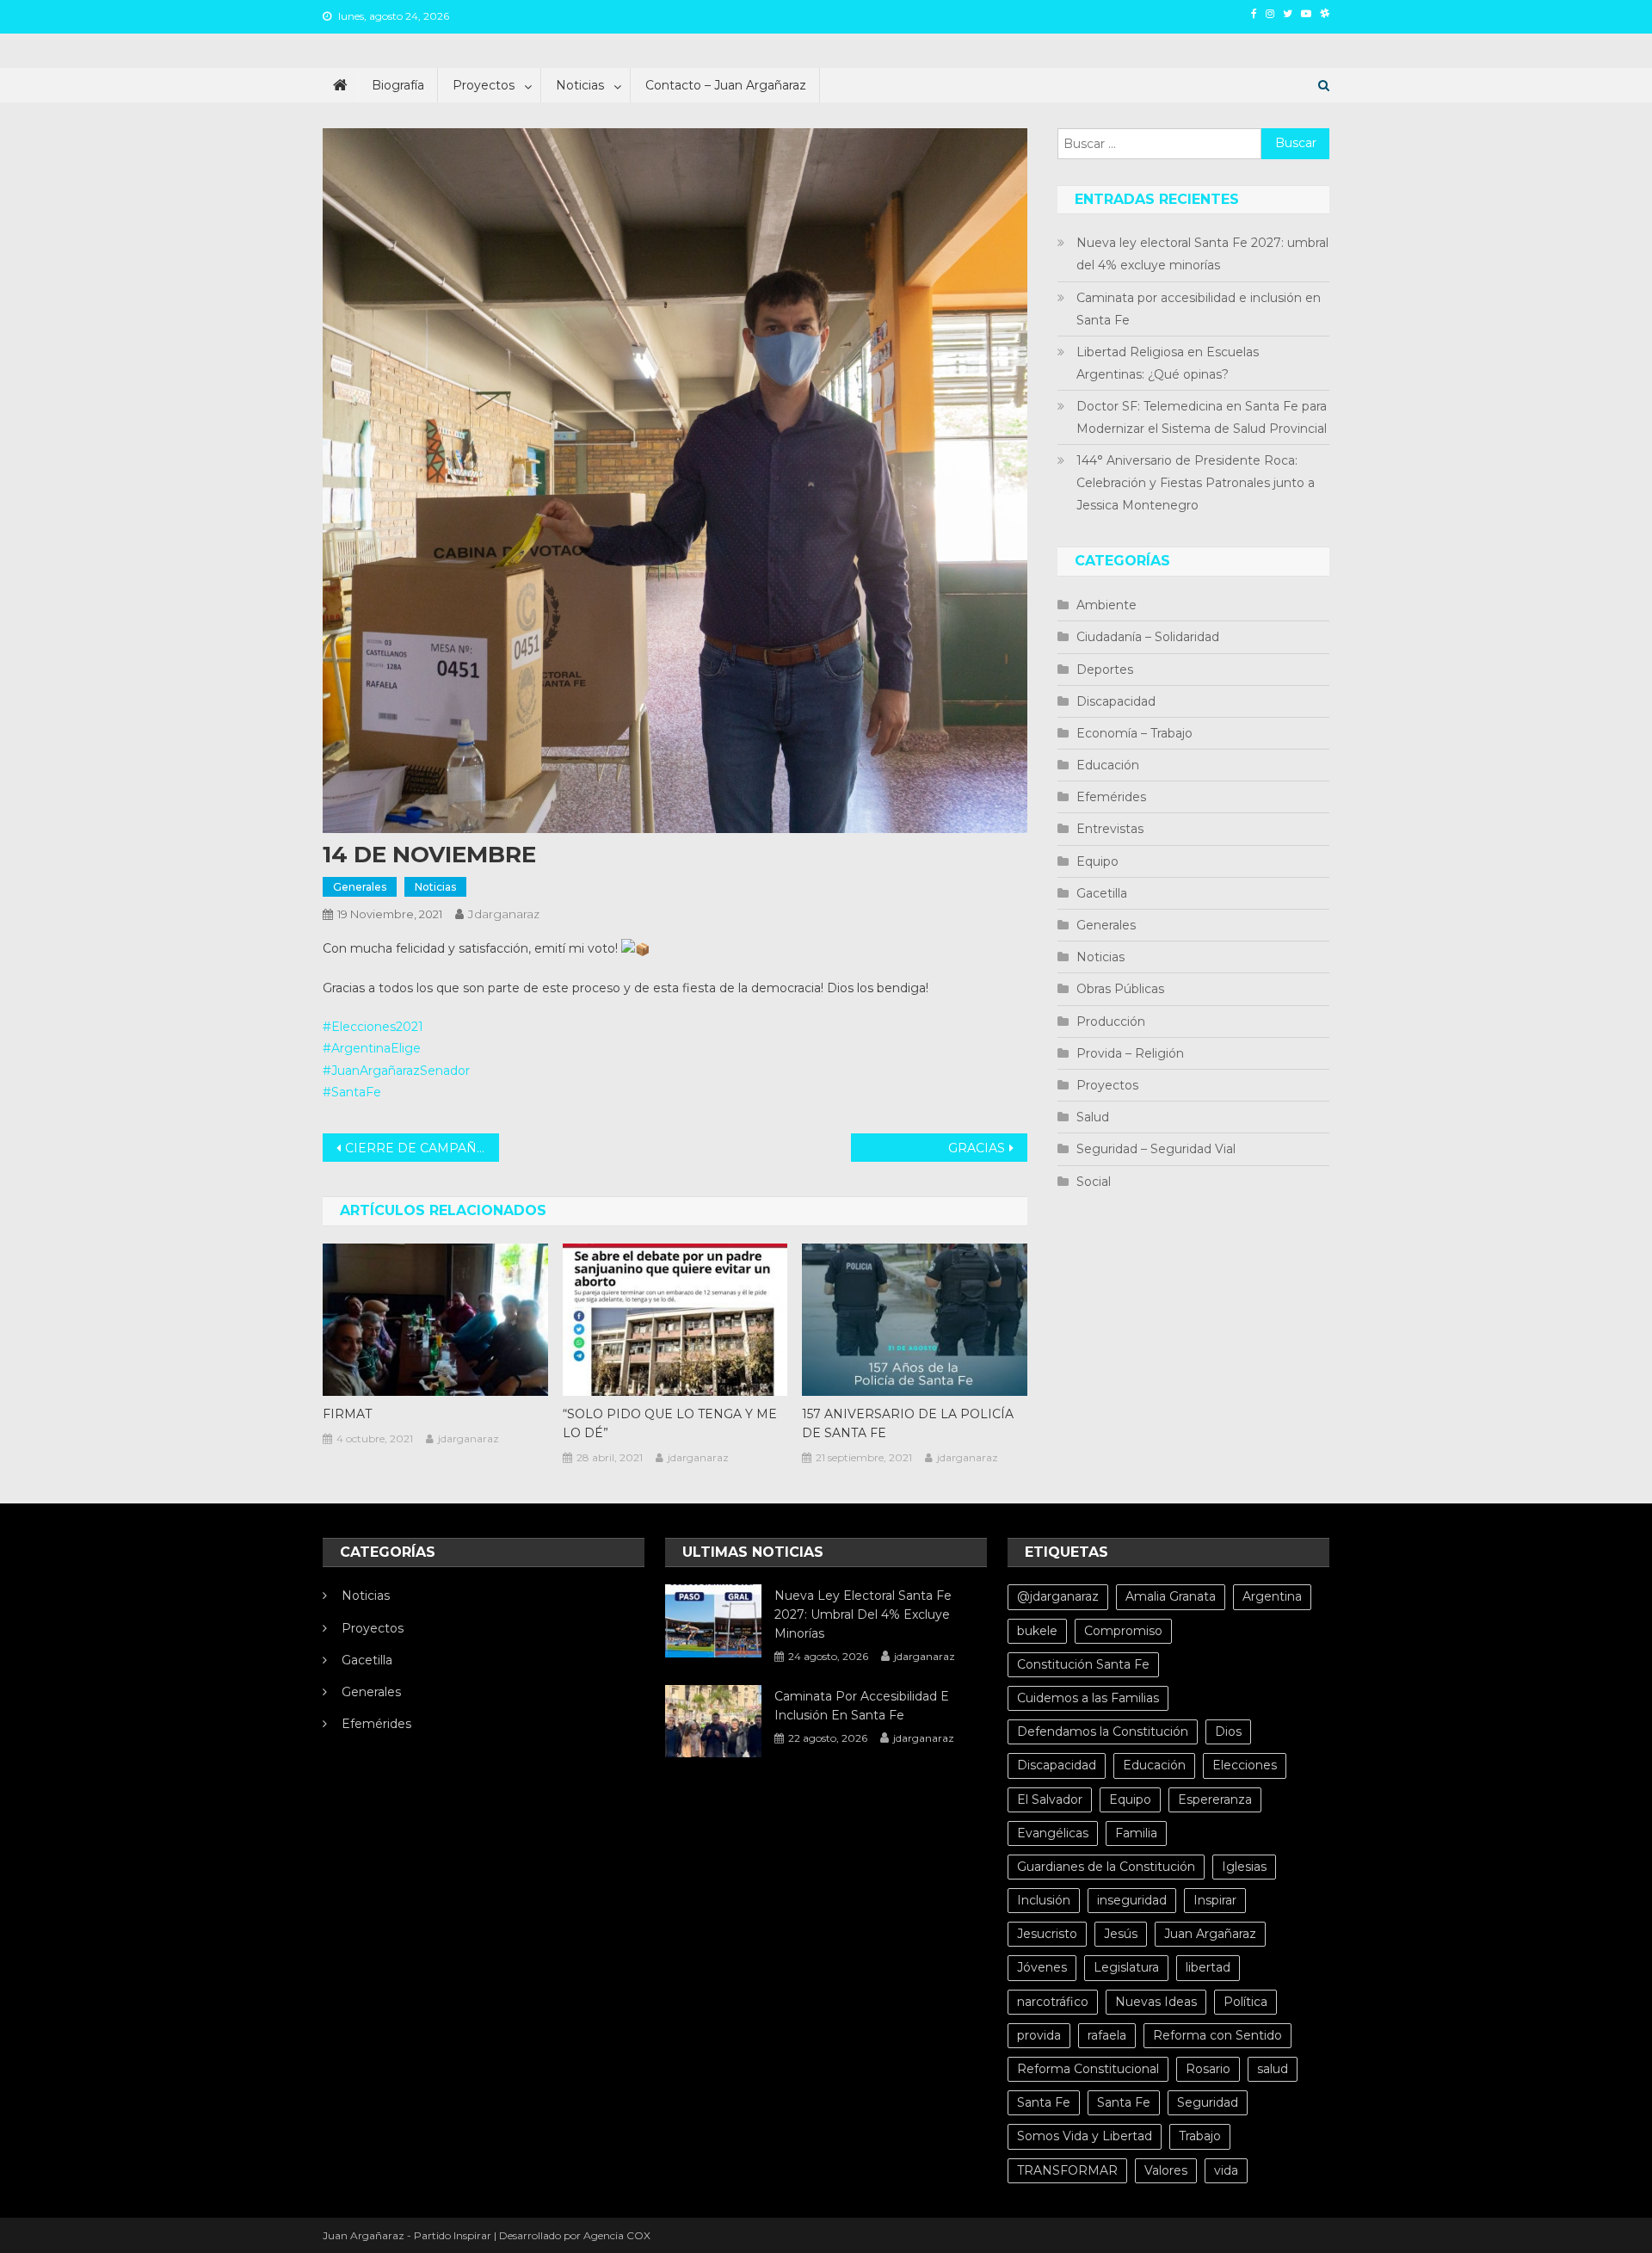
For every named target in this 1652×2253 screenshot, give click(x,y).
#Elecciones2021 (373, 1027)
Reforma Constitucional (1088, 2069)
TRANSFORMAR (1067, 2170)
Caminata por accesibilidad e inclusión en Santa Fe (1199, 309)
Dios (1228, 1731)
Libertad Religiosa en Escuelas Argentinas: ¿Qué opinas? (1168, 363)
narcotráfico (1053, 2002)
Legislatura (1126, 1967)
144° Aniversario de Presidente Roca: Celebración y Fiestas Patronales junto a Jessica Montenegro (1196, 483)
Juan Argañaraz (1210, 1934)
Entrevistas (1110, 829)
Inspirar (1215, 1900)
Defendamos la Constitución (1103, 1731)
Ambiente (1106, 605)
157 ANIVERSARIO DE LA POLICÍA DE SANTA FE (908, 1423)
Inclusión (1044, 1900)
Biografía (398, 85)
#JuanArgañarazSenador (396, 1071)
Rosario (1208, 2069)
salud (1273, 2069)
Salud (1093, 1117)
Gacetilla (1102, 893)
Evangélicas (1053, 1833)
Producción (1111, 1022)
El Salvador (1050, 1799)
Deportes (1105, 670)
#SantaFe (352, 1092)
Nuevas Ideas (1156, 2002)
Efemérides (1111, 797)
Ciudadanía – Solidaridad (1148, 637)
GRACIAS (977, 1148)
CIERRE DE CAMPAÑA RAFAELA (422, 1148)
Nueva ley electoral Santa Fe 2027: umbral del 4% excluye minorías (1202, 254)
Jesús (1121, 1934)
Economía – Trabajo (1134, 733)
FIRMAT (347, 1414)
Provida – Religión (1130, 1053)
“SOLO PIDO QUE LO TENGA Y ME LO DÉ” (670, 1423)
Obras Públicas (1120, 989)
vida (1226, 2170)
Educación (1108, 765)
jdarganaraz (504, 914)
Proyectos (484, 85)
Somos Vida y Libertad (1085, 2136)
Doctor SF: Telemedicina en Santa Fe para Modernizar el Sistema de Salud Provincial (1202, 417)
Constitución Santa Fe (1083, 1664)
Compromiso (1123, 1631)
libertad (1208, 1967)
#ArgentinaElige (372, 1048)
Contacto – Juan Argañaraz (726, 85)
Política (1245, 2002)
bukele (1037, 1631)
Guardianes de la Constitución (1106, 1867)
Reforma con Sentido (1217, 2035)
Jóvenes (1042, 1967)
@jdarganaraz (1058, 1596)
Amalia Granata (1171, 1596)
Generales (360, 887)
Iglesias (1244, 1867)
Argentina (1272, 1596)
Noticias (580, 85)
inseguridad (1132, 1900)
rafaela (1107, 2035)
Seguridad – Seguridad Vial (1156, 1149)
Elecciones (1245, 1765)
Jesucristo (1047, 1934)
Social (1094, 1182)
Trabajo (1200, 2136)
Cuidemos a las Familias (1088, 1698)
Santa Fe (1044, 2102)
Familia (1136, 1833)
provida (1039, 2035)
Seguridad (1208, 2102)
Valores (1166, 2170)
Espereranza (1215, 1799)
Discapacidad (1116, 701)
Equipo (1097, 861)
